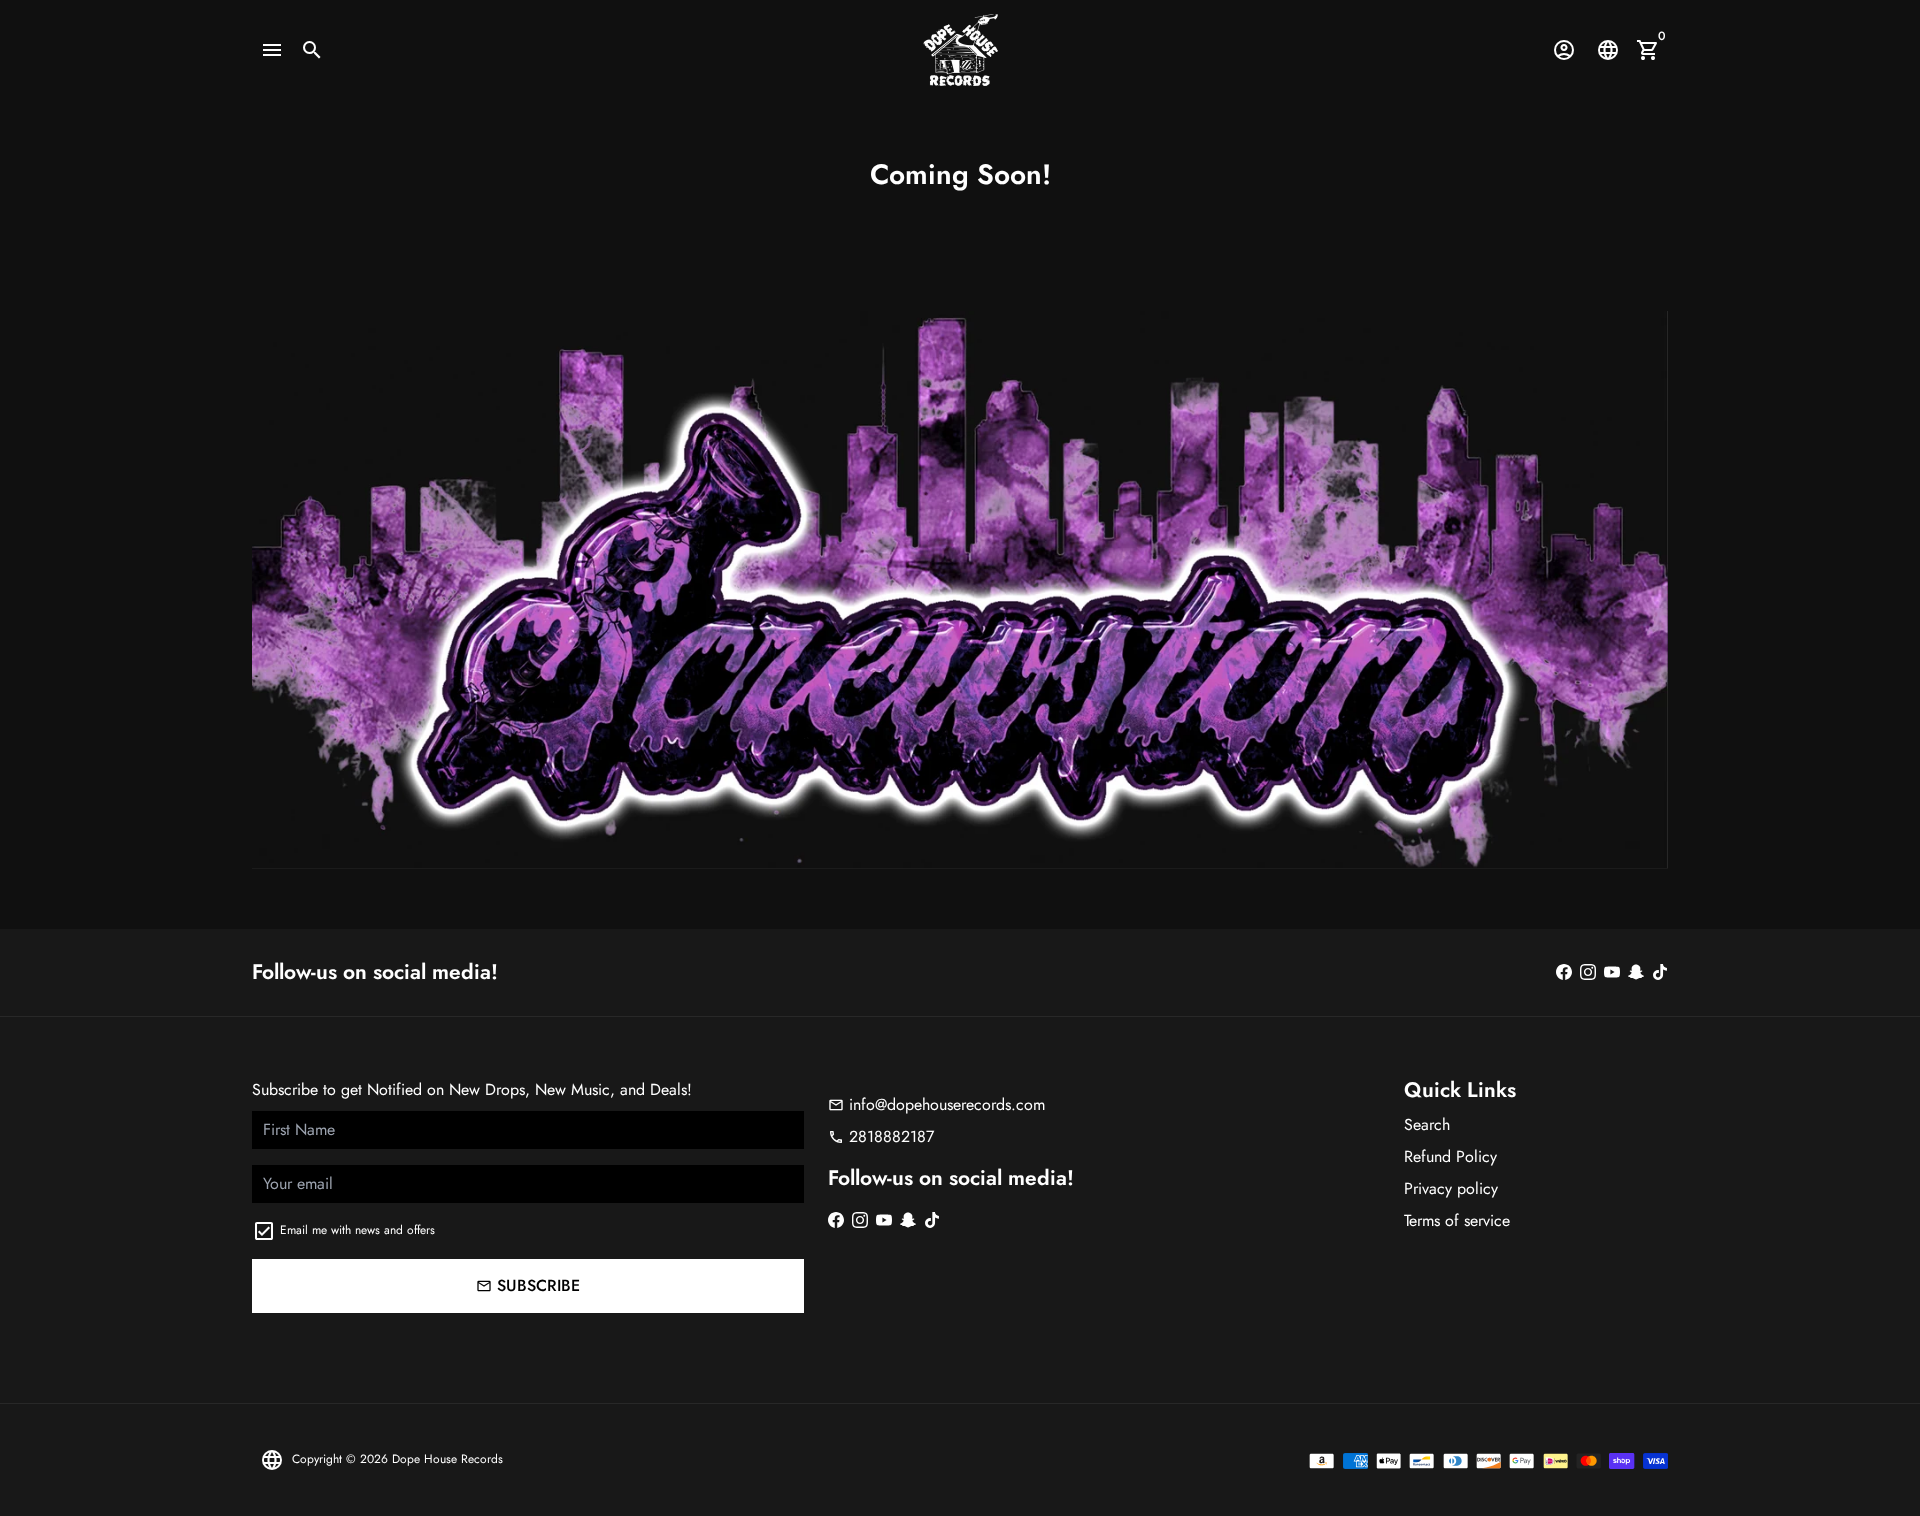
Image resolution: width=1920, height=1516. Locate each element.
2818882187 (881, 1136)
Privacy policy (1451, 1188)
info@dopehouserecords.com (936, 1104)
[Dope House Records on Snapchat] (1636, 972)
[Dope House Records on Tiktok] (1660, 972)
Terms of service (1457, 1220)
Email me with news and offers (357, 1230)
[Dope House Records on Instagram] (1588, 972)
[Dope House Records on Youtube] (1612, 972)
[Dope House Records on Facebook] (1564, 972)
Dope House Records (447, 1459)
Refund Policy (1450, 1156)
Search (1427, 1124)
